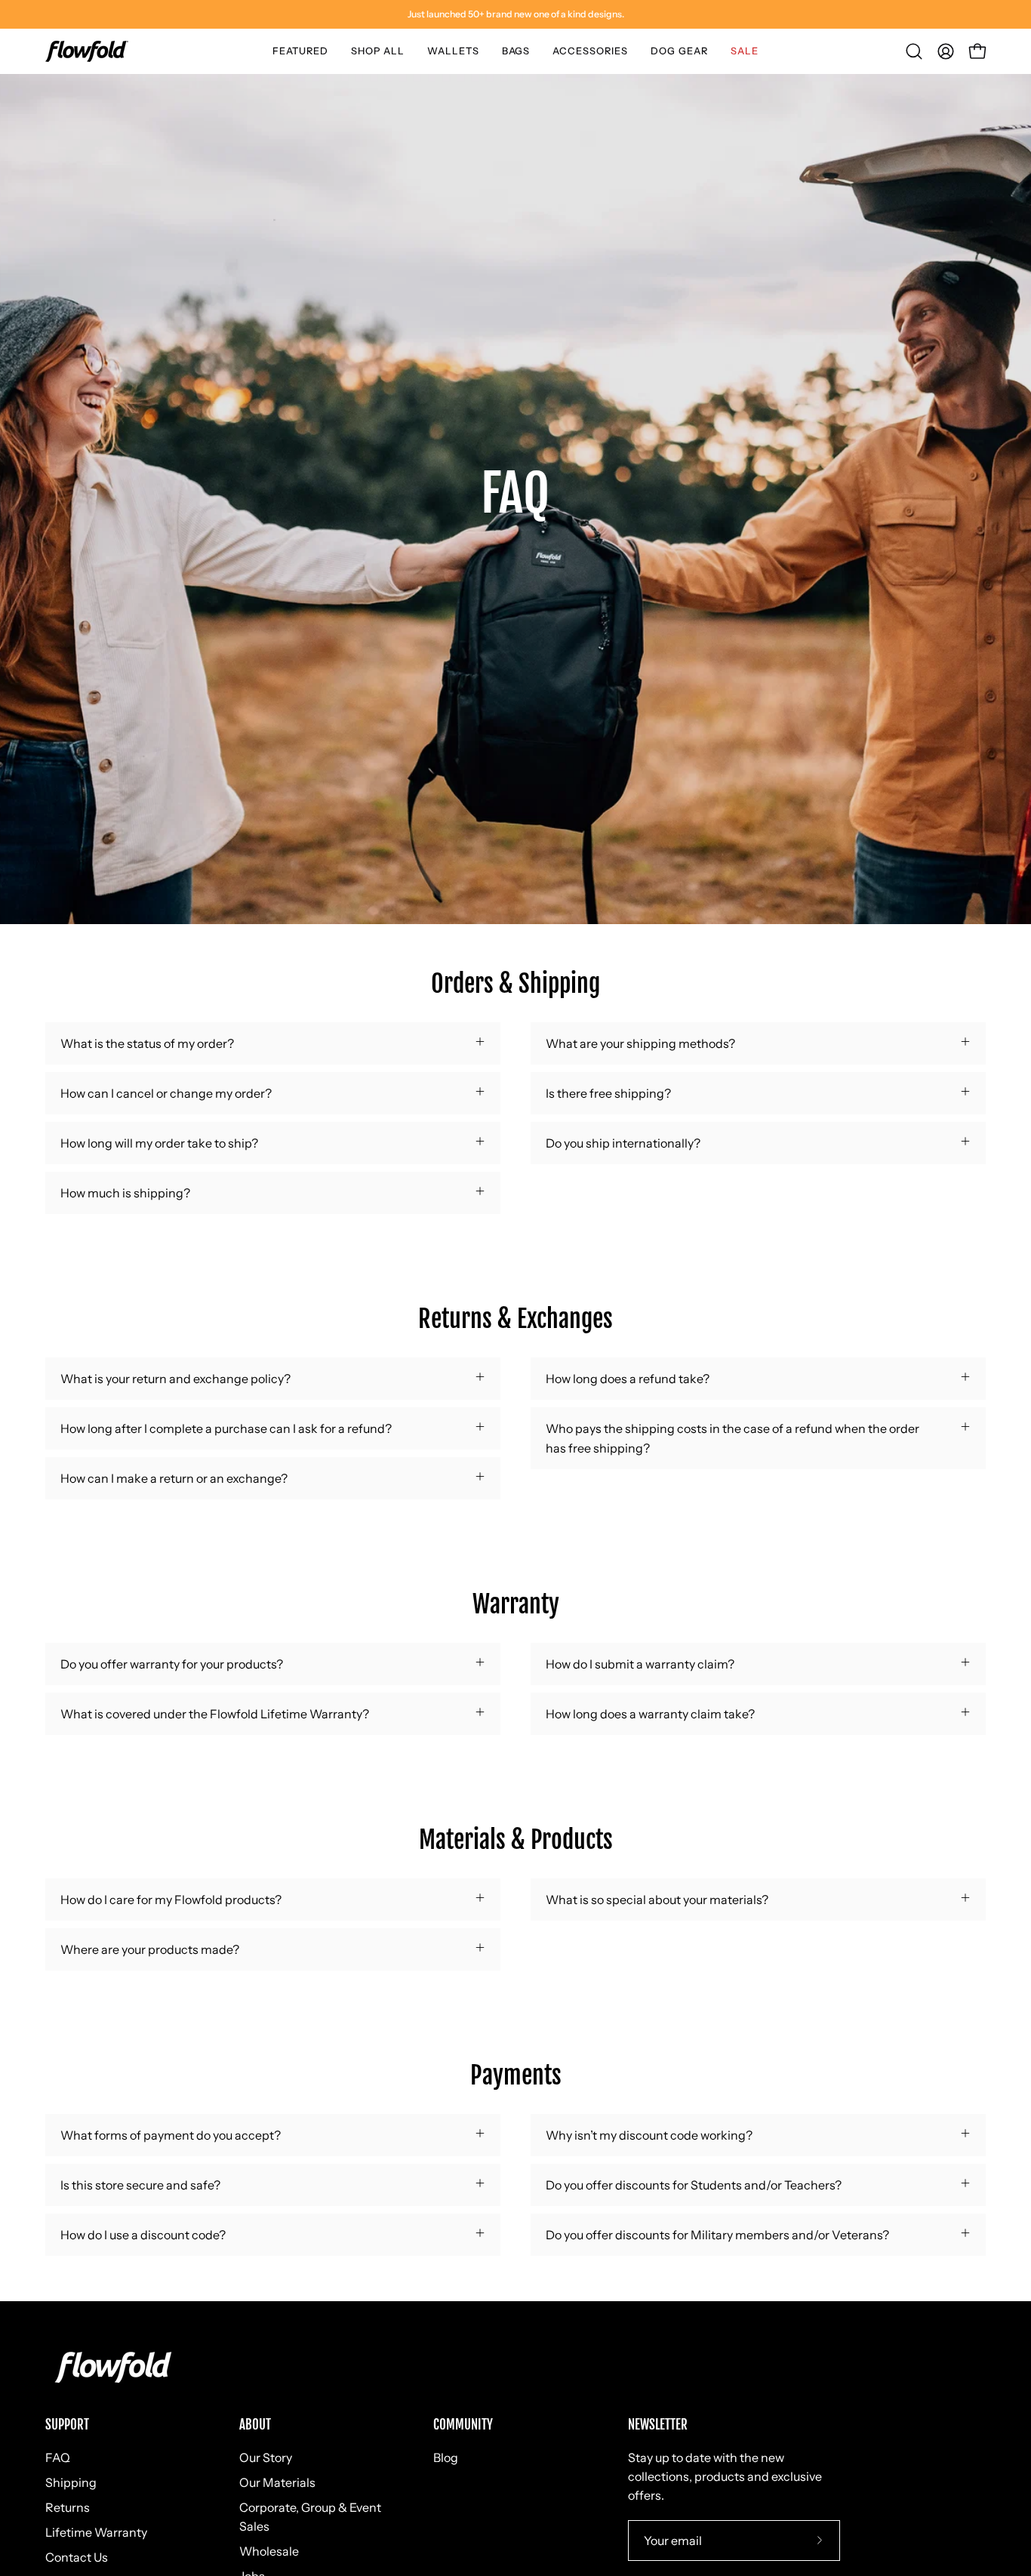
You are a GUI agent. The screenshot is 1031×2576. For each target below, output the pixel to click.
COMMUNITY (463, 2425)
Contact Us (77, 2557)
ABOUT (255, 2425)
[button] (300, 51)
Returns (68, 2507)
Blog (446, 2457)
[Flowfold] (87, 51)
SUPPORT (67, 2425)
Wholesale (269, 2551)
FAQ (58, 2457)
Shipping (71, 2482)
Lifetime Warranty (96, 2532)
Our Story (266, 2457)
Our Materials (277, 2482)
